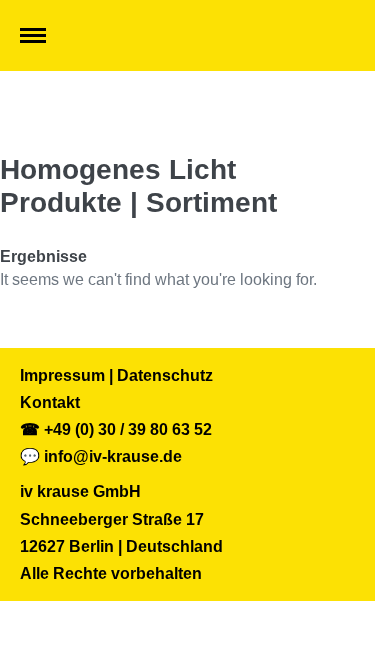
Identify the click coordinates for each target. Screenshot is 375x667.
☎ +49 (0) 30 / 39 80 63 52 (116, 429)
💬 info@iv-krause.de (101, 456)
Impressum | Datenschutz (116, 375)
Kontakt (50, 402)
